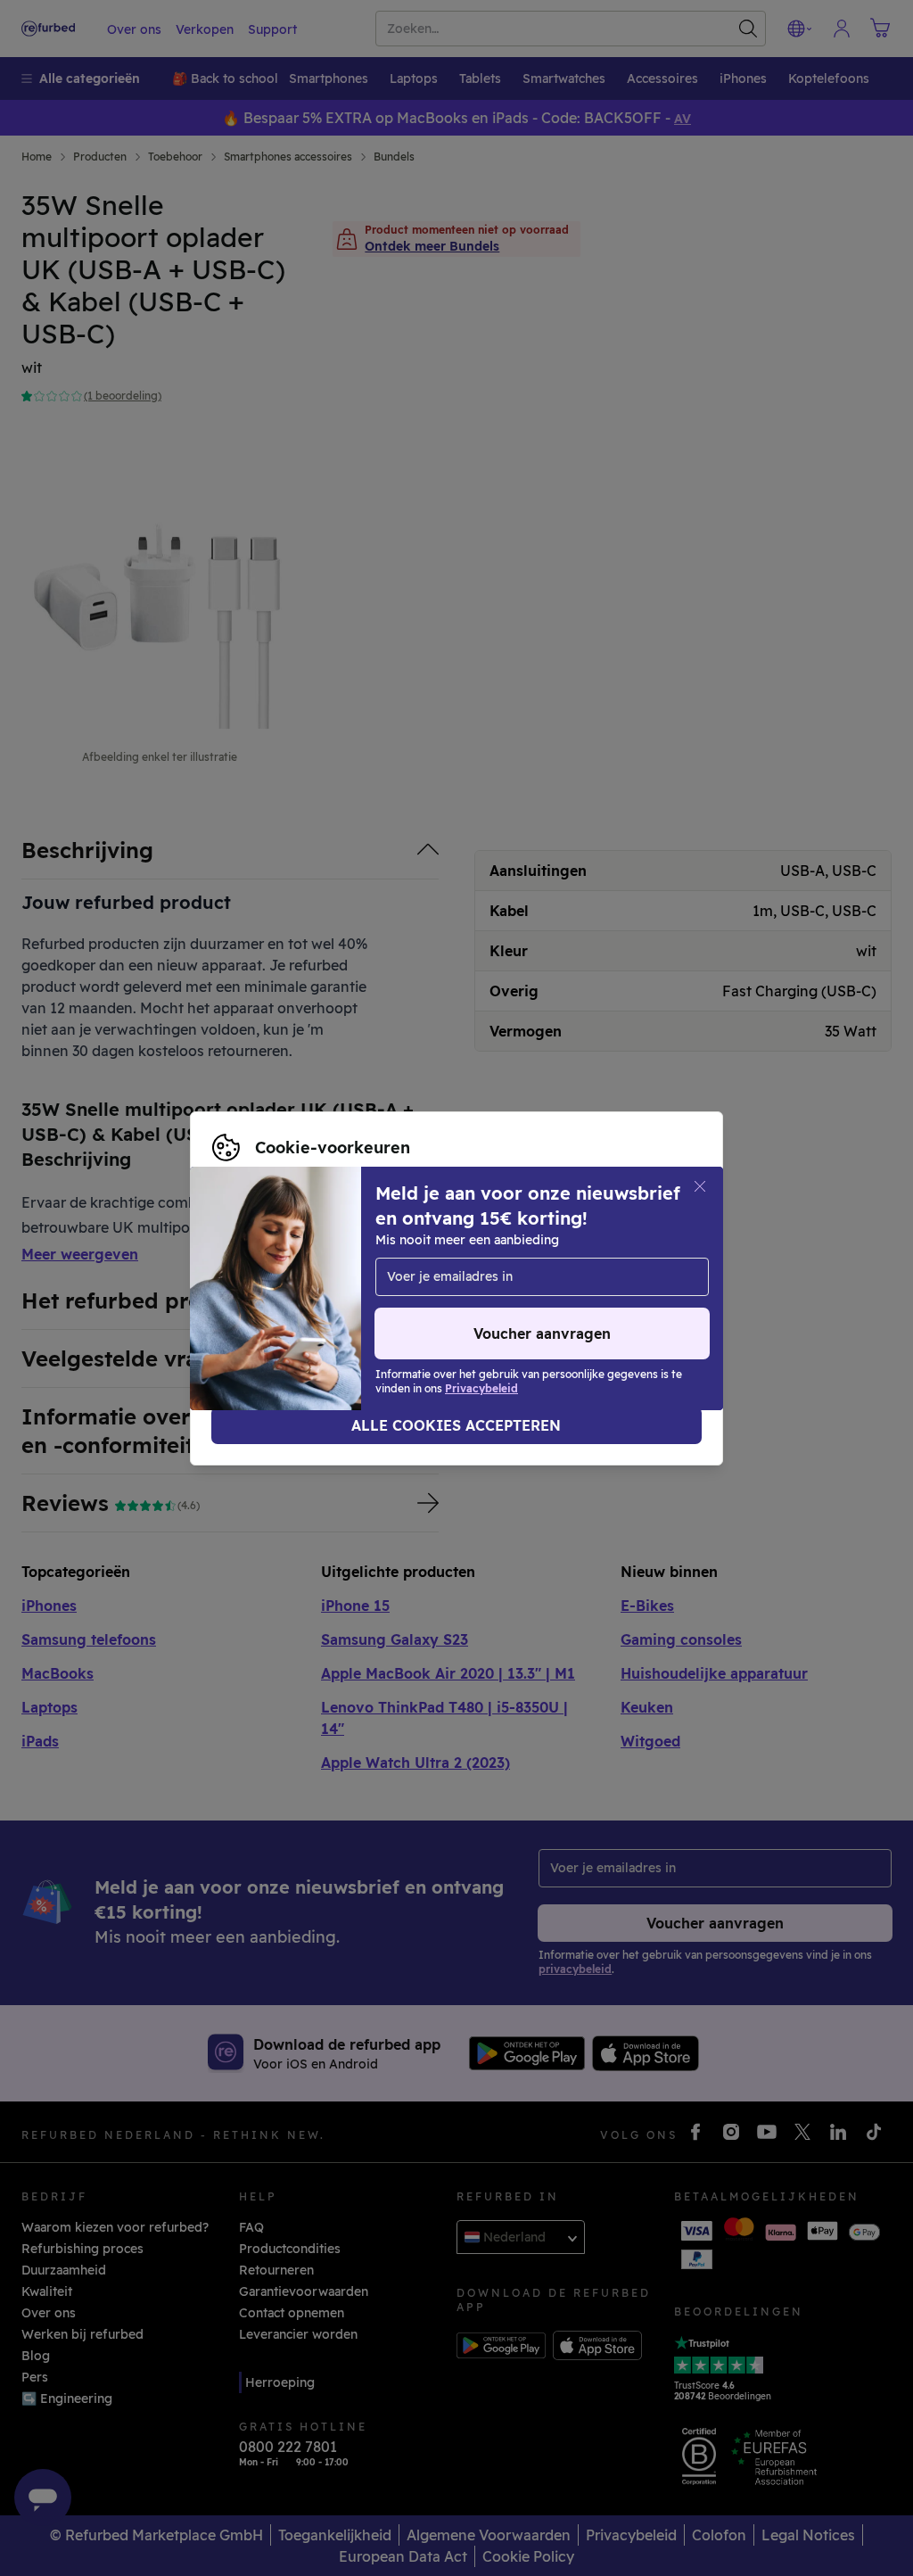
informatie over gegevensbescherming (504, 1279)
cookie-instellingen (580, 1260)
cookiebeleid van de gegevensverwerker (337, 1298)
